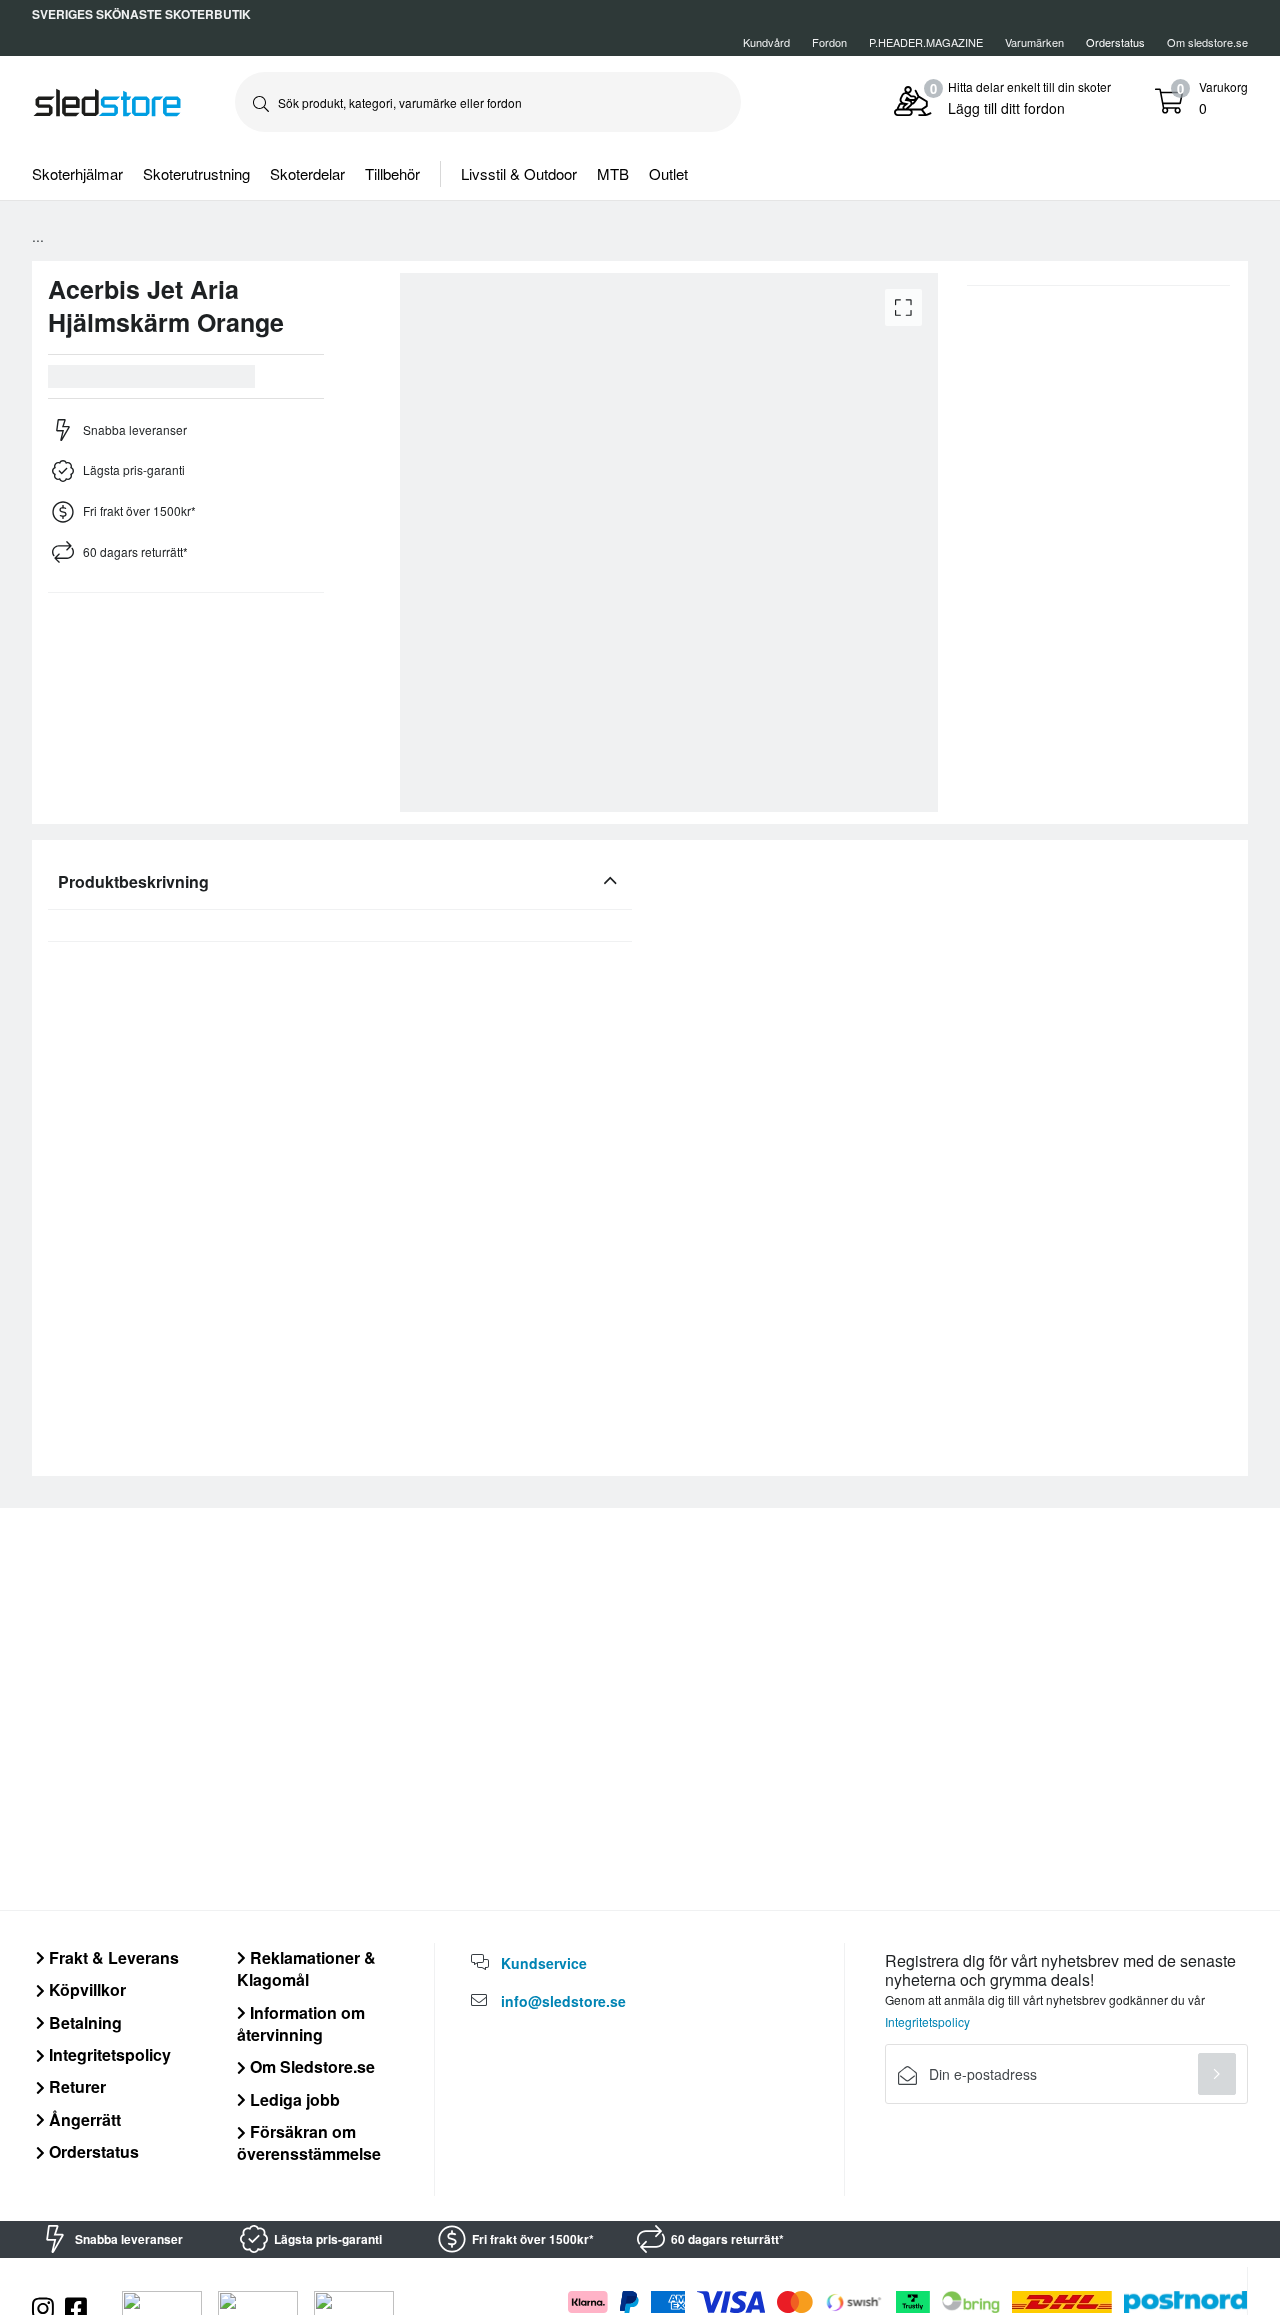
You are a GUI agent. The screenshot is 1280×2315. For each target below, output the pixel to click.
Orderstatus (92, 2151)
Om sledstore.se (1207, 42)
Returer (75, 2086)
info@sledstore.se (563, 2001)
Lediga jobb (293, 2099)
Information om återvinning (301, 2023)
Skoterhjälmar (77, 173)
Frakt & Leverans (112, 1957)
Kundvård (766, 42)
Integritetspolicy (108, 2054)
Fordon (829, 42)
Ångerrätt (83, 2119)
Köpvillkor (85, 1989)
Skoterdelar (307, 173)
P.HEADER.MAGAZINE (926, 42)
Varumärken (1034, 42)
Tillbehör (392, 173)
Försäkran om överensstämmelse (309, 2142)
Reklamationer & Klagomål (306, 1968)
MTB (613, 173)
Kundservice (544, 1963)
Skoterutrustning (196, 173)
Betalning (83, 2022)
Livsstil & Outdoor (519, 173)
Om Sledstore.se (310, 2066)
